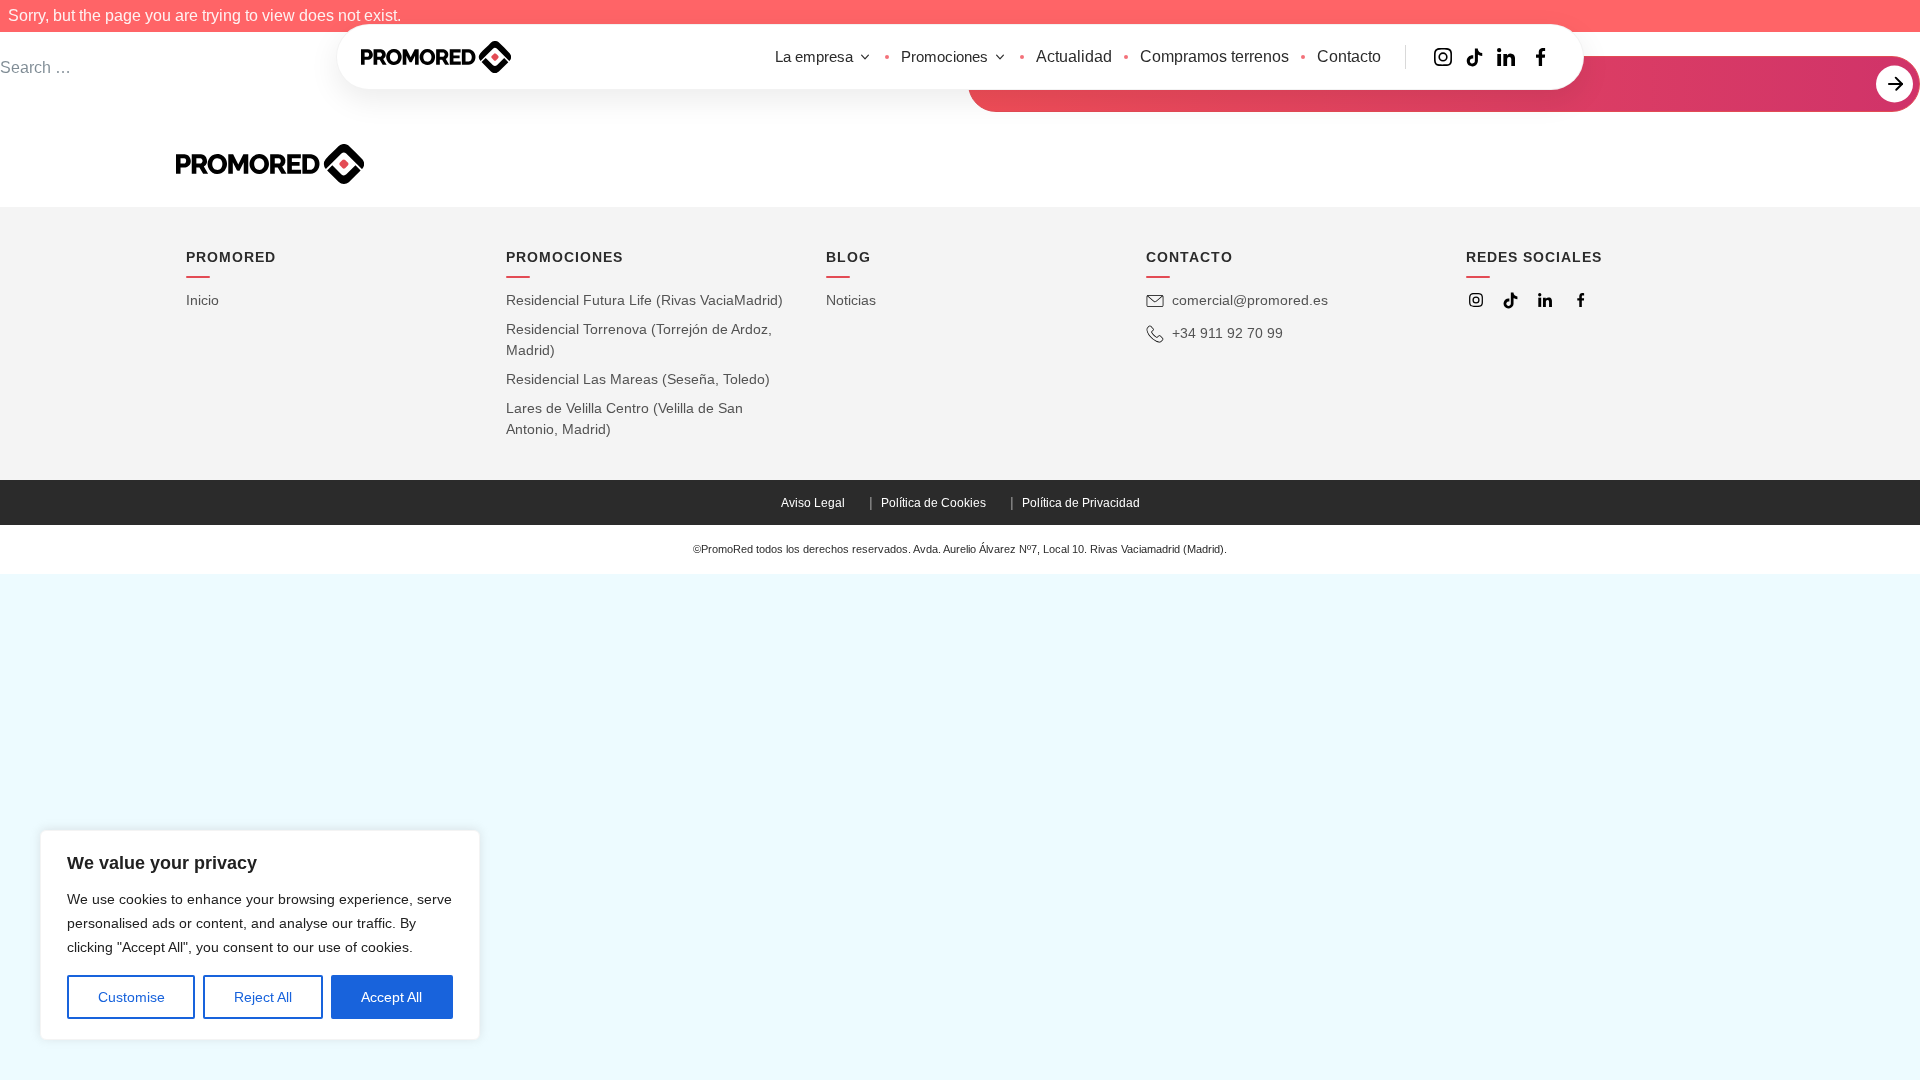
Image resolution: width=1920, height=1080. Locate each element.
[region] (260, 935)
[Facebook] (1581, 300)
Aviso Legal (813, 503)
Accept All (391, 997)
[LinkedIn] (1545, 300)
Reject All (263, 997)
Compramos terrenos (1214, 56)
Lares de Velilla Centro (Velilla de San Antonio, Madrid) (624, 418)
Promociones (944, 56)
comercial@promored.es (1250, 300)
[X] (1510, 300)
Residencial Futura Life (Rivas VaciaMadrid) (644, 300)
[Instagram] (1476, 300)
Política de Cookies (933, 503)
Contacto (1349, 56)
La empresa (814, 56)
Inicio (202, 300)
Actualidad (1074, 56)
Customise (131, 997)
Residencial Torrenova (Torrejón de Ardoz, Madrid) (639, 339)
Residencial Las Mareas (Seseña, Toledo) (638, 379)
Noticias (851, 300)
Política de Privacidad (1081, 503)
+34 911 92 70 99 (1227, 333)
